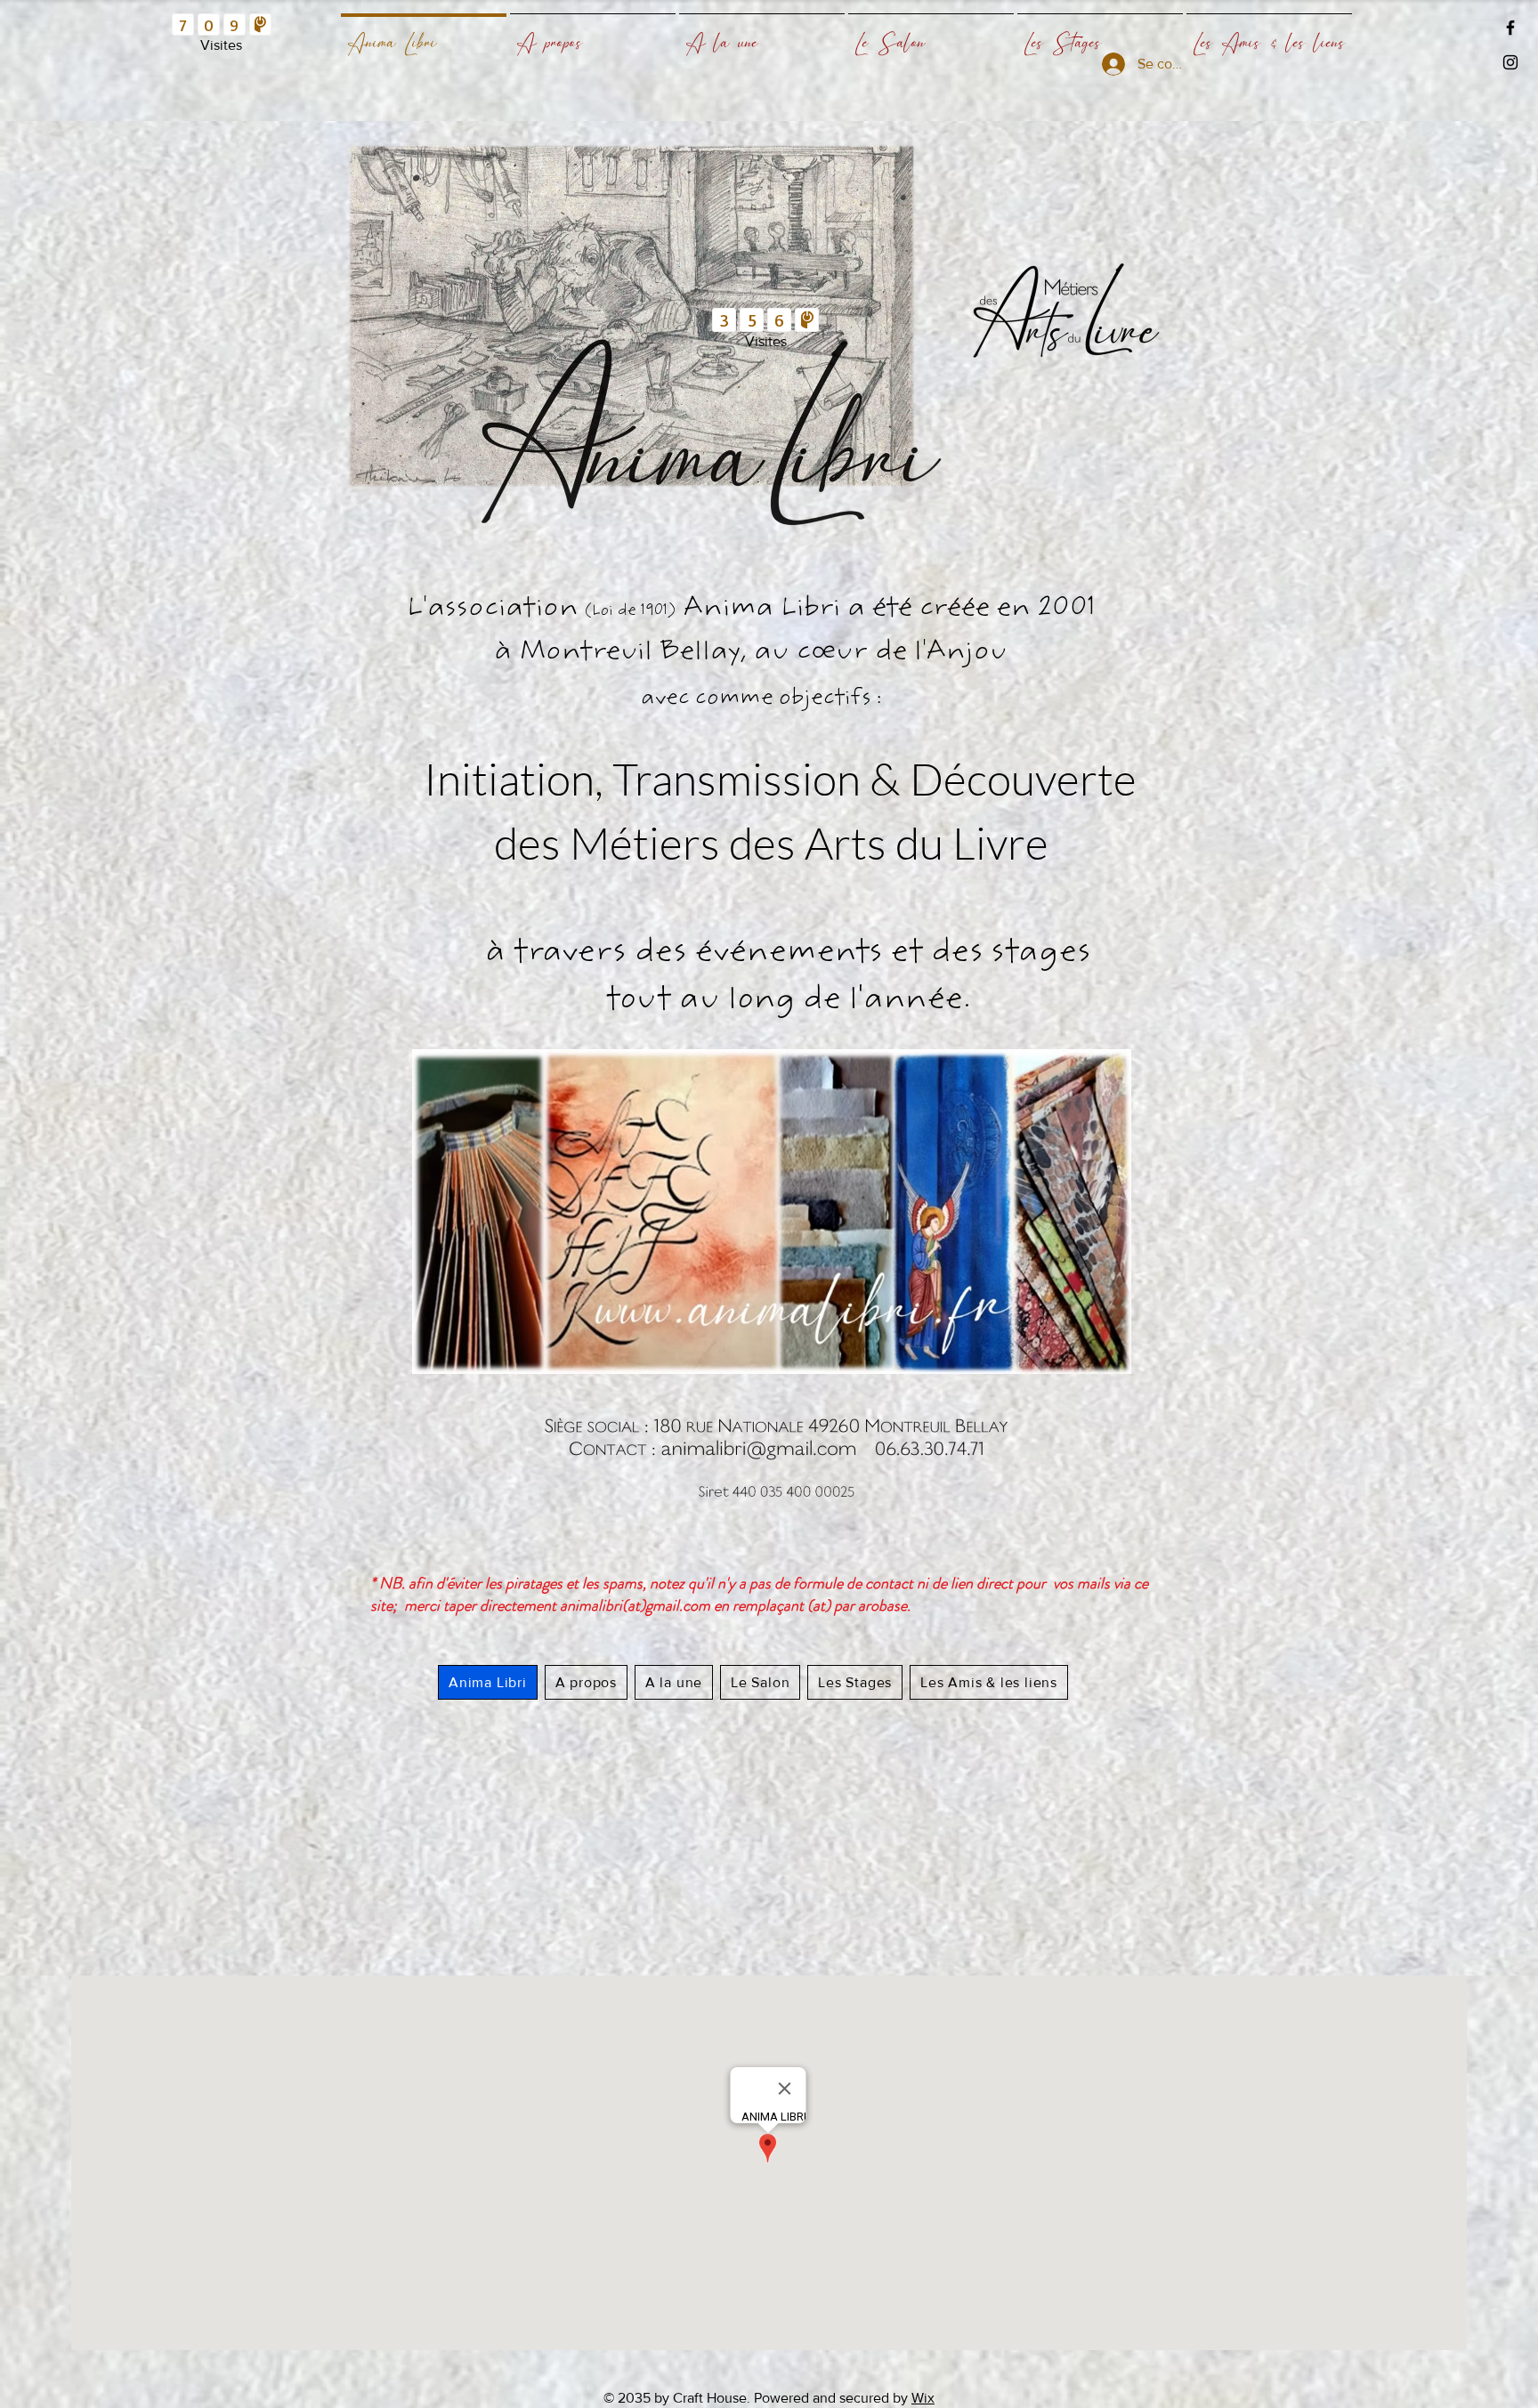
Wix (923, 2398)
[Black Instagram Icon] (1510, 62)
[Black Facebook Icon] (1510, 28)
